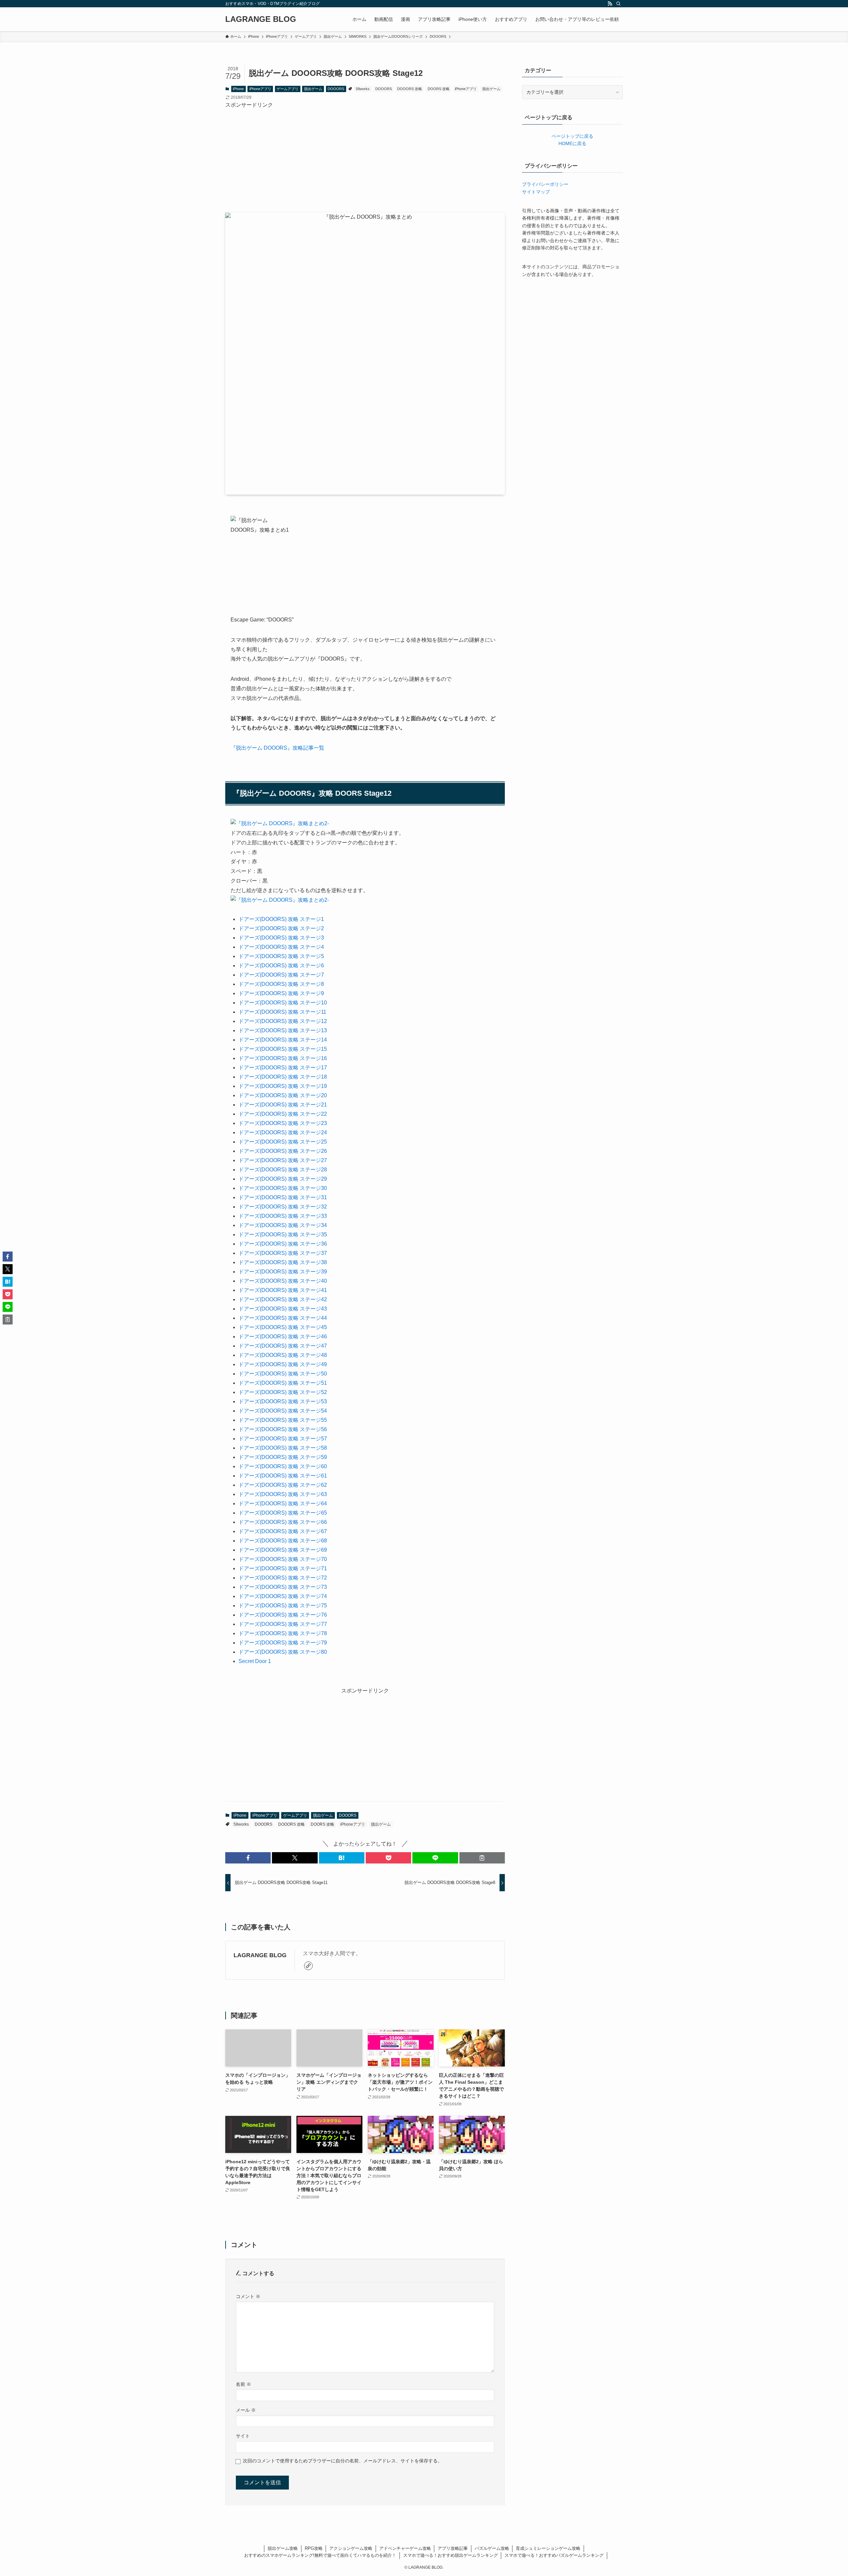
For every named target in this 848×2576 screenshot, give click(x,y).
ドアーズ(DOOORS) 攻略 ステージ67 (283, 1531)
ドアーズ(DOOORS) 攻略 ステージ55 (283, 1420)
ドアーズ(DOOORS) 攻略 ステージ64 (283, 1503)
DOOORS (336, 89)
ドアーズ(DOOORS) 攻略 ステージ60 (283, 1466)
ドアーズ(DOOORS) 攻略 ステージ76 (283, 1615)
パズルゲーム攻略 (492, 2548)
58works (363, 89)
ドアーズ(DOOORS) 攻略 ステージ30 (283, 1188)
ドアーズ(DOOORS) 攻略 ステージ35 (283, 1234)
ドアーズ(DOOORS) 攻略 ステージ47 (283, 1346)
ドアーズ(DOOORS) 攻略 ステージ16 (283, 1058)
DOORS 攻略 (439, 89)
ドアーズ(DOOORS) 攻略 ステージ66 (283, 1522)
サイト (243, 2436)
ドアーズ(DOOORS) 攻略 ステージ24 (283, 1132)
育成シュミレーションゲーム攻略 (548, 2548)
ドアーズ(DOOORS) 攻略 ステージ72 (283, 1578)
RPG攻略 (314, 2548)
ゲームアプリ (288, 89)
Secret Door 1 (255, 1661)
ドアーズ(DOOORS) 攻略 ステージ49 (283, 1364)
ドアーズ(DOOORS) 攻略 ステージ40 (283, 1281)
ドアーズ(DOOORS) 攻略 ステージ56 (283, 1429)
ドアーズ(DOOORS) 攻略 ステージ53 (283, 1401)
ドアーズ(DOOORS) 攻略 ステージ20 (283, 1095)
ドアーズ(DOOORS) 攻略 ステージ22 (283, 1114)
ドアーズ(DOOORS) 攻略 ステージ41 (283, 1290)
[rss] (610, 4)
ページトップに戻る (572, 136)
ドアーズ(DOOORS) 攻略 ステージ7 (281, 975)
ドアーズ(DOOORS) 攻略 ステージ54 (283, 1411)
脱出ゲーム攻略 (283, 2548)
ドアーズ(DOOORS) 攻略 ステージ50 (283, 1374)
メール (246, 2410)
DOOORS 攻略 (410, 89)
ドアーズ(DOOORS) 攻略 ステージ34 (283, 1225)
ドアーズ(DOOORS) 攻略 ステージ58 (283, 1448)
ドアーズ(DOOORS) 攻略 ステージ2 (281, 928)
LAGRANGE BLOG (261, 19)
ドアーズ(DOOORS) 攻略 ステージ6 (281, 966)
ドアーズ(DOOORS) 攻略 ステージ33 (283, 1216)
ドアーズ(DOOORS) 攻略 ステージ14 (283, 1040)
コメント (248, 2296)
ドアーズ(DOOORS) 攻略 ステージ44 (283, 1318)
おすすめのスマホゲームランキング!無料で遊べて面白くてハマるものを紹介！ (320, 2555)
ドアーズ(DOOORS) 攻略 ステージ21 (283, 1105)
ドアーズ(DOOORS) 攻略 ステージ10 (283, 1003)
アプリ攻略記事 (453, 2548)
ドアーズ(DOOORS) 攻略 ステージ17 (283, 1068)
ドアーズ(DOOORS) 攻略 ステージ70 (283, 1559)
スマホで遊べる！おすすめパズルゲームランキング (554, 2555)
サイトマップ (536, 192)
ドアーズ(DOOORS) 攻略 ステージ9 (281, 993)
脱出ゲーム (313, 89)
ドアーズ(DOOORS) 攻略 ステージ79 (283, 1643)
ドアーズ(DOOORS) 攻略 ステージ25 (283, 1142)
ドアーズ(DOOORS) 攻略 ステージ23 (283, 1123)
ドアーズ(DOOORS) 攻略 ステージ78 (283, 1633)
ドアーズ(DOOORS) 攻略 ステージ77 (283, 1624)
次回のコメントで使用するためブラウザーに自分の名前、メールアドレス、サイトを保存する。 (343, 2461)
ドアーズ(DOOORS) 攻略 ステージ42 (283, 1299)
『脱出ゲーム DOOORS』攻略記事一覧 (277, 748)
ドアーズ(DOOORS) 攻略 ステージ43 (283, 1309)
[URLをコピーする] (482, 1858)
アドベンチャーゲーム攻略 (405, 2548)
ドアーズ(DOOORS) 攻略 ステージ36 (283, 1244)
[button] (248, 1858)
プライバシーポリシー (545, 184)
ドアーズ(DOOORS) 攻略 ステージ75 (283, 1606)
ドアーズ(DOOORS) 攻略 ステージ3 (281, 938)
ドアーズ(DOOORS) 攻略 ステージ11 (282, 1012)
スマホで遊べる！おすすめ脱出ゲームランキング (450, 2555)
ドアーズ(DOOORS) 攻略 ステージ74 (283, 1596)
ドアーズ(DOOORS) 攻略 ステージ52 (283, 1392)
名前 (243, 2384)
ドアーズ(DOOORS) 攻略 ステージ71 (283, 1568)
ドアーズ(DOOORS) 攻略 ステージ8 (281, 984)
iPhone (238, 89)
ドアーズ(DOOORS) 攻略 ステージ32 (283, 1207)
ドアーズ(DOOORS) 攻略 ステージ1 (281, 919)
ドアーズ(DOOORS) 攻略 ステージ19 (283, 1086)
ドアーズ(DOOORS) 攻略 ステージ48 (283, 1355)
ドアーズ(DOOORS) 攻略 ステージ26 (283, 1151)
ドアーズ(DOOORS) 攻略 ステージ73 (283, 1587)
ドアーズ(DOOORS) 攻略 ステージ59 (283, 1457)
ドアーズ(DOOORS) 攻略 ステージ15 (283, 1049)
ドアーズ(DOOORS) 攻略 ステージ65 (283, 1513)
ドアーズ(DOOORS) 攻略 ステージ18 (283, 1077)
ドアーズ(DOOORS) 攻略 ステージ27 (283, 1160)
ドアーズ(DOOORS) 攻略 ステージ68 (283, 1541)
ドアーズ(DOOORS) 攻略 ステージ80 (283, 1652)
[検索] (618, 4)
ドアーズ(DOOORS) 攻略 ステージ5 (281, 956)
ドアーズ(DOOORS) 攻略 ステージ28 (283, 1170)
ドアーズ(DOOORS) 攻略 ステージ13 (283, 1030)
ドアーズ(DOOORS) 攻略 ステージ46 (283, 1337)
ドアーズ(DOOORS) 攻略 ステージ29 (283, 1179)
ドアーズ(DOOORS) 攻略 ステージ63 (283, 1494)
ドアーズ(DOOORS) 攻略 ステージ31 (283, 1197)
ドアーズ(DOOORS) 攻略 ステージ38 (283, 1262)
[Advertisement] (365, 156)
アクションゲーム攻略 (351, 2548)
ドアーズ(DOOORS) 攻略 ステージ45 (283, 1327)
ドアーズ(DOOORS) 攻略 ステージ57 (283, 1439)
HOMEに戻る (572, 143)
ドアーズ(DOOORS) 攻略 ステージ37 (283, 1253)
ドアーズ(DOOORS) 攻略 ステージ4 (281, 947)
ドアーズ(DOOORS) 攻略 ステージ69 (283, 1550)
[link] (308, 1966)
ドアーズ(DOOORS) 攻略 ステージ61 (283, 1476)
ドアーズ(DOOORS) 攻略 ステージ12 (283, 1021)
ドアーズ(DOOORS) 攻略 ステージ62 (283, 1485)
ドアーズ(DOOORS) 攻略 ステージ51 (283, 1383)
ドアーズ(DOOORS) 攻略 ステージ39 (283, 1272)
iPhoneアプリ (260, 89)
